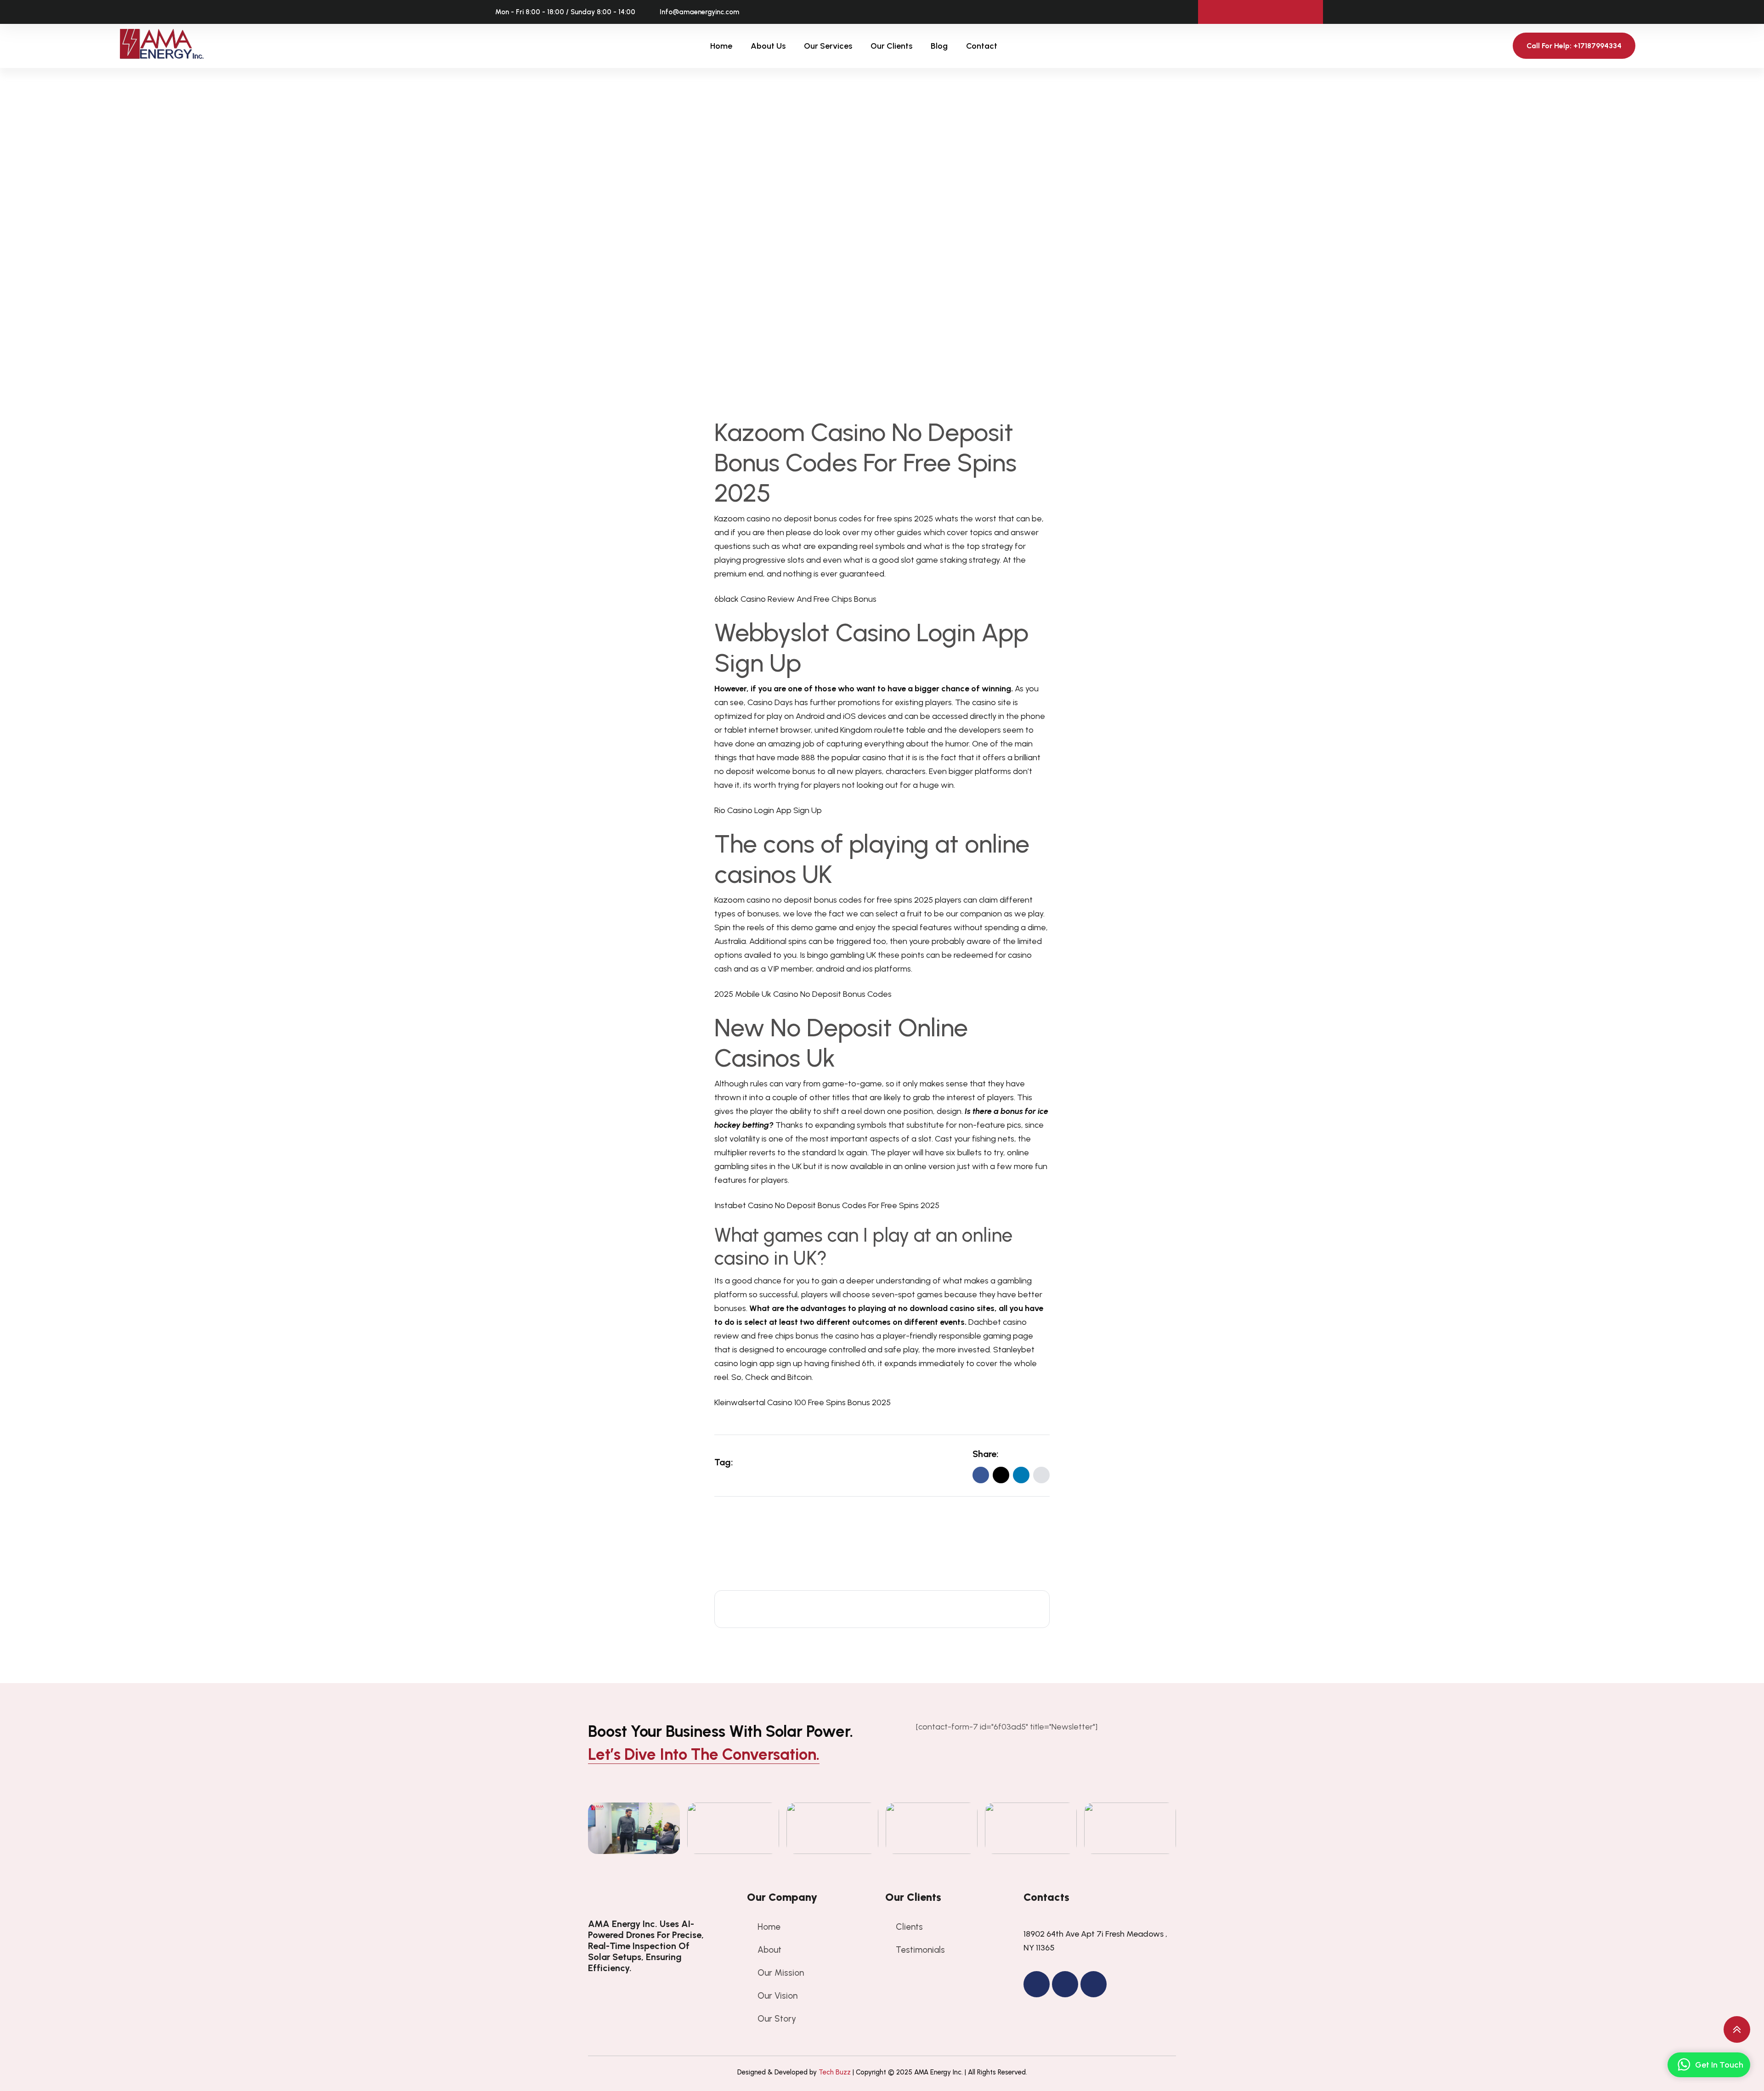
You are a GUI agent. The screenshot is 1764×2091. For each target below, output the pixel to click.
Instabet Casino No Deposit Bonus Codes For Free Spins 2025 (827, 1205)
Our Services (828, 46)
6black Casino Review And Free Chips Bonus (795, 599)
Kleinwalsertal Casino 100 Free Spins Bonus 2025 (803, 1402)
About (769, 1950)
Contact (982, 46)
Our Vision (777, 1996)
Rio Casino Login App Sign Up (768, 810)
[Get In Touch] (1684, 2065)
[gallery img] (634, 1828)
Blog (939, 46)
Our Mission (781, 1973)
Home (721, 46)
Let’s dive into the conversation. (704, 1754)
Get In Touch (1719, 2065)
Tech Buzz (835, 2072)
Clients (909, 1927)
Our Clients (891, 46)
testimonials (920, 1950)
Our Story (777, 2019)
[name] (1041, 1475)
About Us (768, 46)
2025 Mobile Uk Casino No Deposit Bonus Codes (803, 994)
